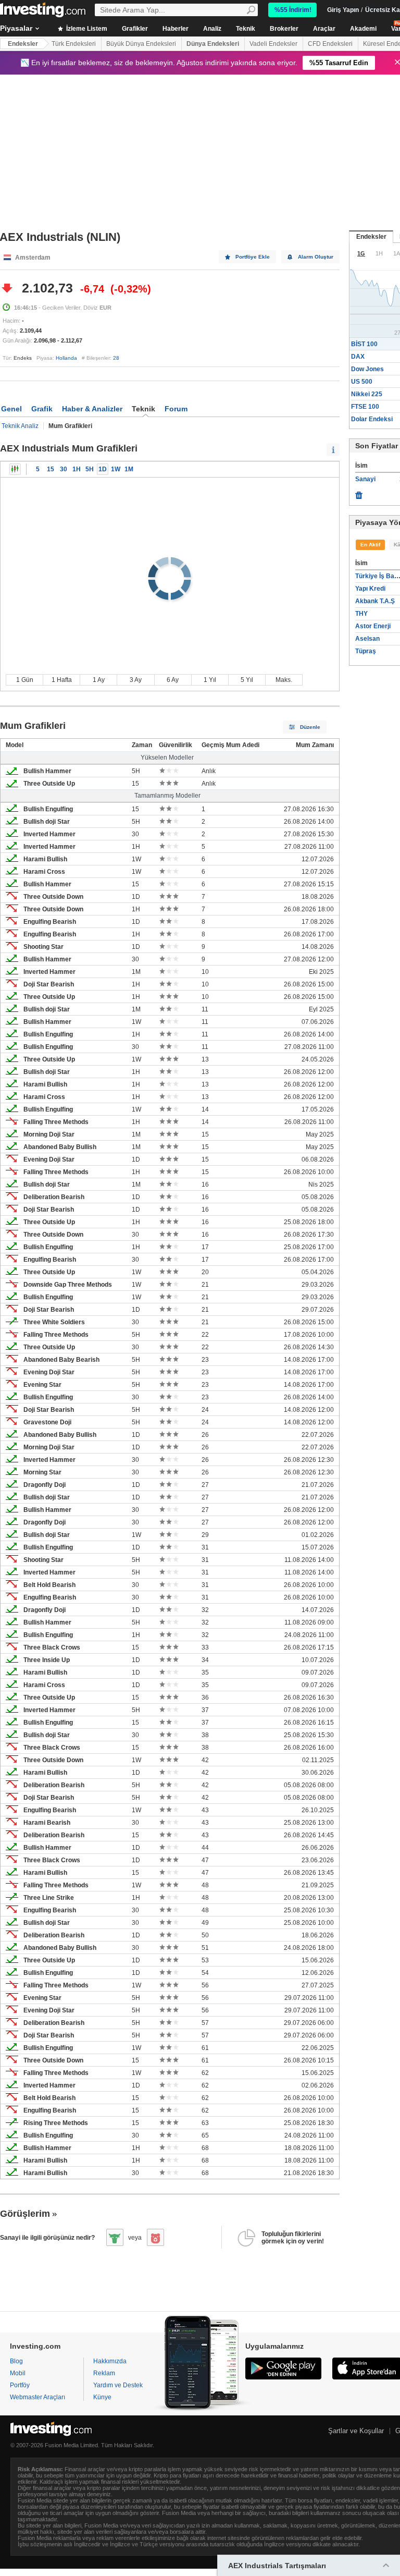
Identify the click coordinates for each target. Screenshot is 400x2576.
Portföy (20, 2385)
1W (116, 469)
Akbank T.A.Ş (375, 601)
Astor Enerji (373, 626)
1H (77, 469)
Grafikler (135, 29)
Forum (176, 409)
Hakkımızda (110, 2361)
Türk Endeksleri (74, 44)
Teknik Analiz (20, 426)
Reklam (104, 2373)
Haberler (176, 29)
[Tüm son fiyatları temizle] (359, 493)
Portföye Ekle (253, 257)
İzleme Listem (86, 29)
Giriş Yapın (343, 10)
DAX (358, 357)
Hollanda (66, 358)
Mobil (18, 2373)
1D (103, 469)
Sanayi (365, 479)
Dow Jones (367, 369)
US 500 (362, 382)
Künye (102, 2397)
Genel (11, 409)
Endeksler (23, 44)
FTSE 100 (365, 407)
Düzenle (310, 727)
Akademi (363, 29)
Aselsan (367, 639)
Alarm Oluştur (316, 257)
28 (116, 358)
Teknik (246, 29)
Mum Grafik (15, 469)
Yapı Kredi (370, 589)
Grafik (42, 409)
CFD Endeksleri (330, 44)
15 (51, 469)
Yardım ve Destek (118, 2385)
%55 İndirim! (293, 10)
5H (90, 469)
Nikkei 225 (367, 394)
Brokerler (284, 29)
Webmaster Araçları (37, 2397)
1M (129, 469)
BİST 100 (364, 344)
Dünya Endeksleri (213, 44)
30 (64, 469)
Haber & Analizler (92, 409)
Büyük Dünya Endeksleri (141, 44)
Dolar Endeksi (372, 419)
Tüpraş (366, 651)
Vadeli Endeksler (273, 44)
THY (361, 614)
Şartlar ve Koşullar (356, 2431)
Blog (16, 2361)
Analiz (212, 29)
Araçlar (324, 29)
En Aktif (370, 545)
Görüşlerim (25, 2214)
